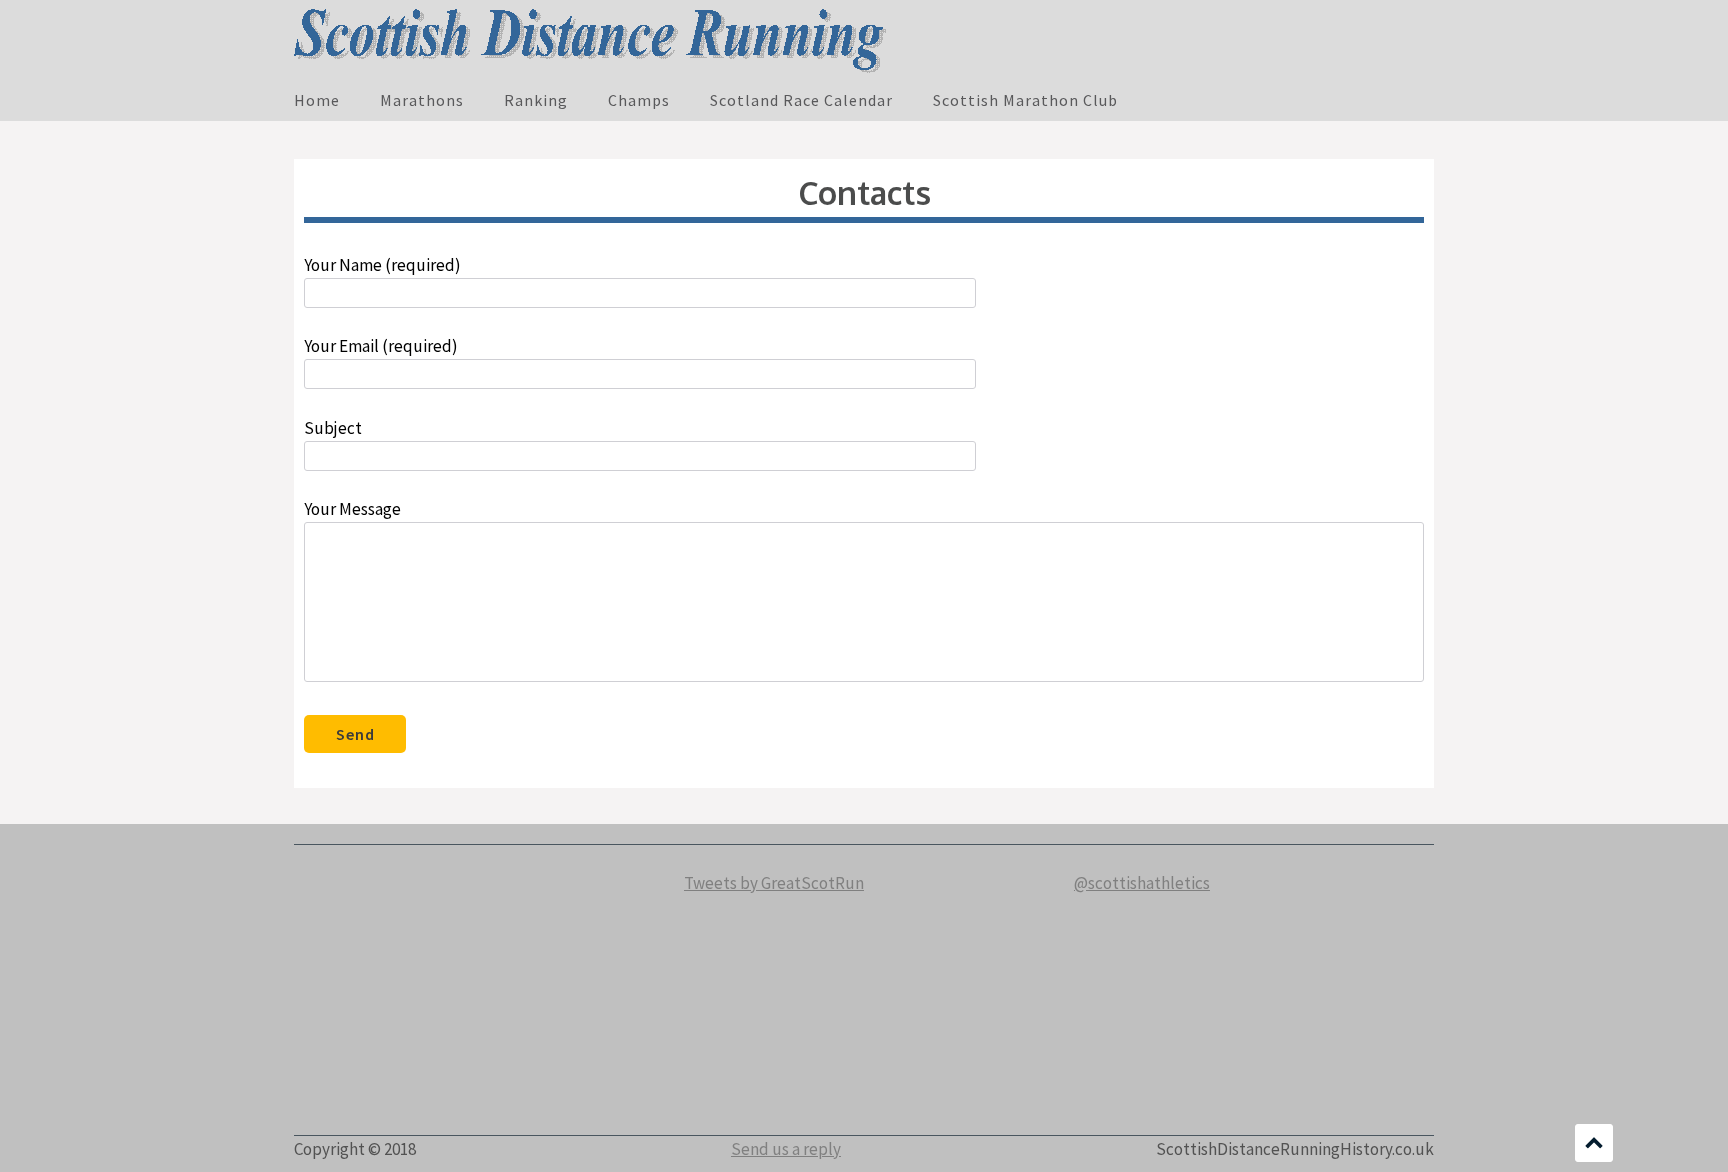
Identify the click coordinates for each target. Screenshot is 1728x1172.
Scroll (1594, 1143)
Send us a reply (786, 1149)
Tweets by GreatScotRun (774, 883)
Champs (639, 100)
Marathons (422, 100)
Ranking (536, 100)
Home (317, 100)
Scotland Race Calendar (801, 100)
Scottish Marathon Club (1025, 100)
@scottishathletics (1142, 883)
